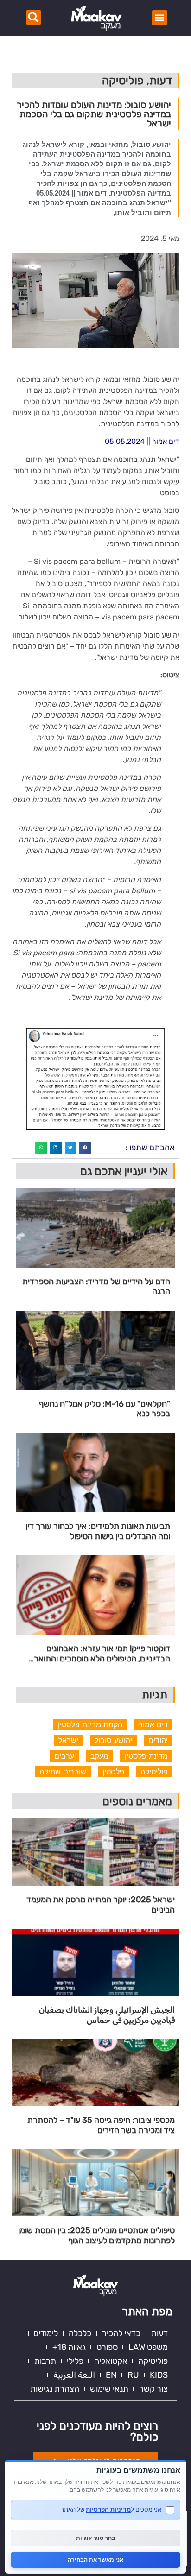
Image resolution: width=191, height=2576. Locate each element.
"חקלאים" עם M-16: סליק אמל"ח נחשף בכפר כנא (105, 1409)
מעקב (99, 1756)
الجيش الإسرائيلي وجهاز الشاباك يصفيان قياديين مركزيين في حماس (107, 2015)
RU (133, 2375)
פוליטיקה (154, 1772)
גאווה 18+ (69, 2347)
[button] (160, 18)
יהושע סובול (113, 1740)
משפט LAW (148, 2347)
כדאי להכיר (121, 2333)
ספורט (107, 2347)
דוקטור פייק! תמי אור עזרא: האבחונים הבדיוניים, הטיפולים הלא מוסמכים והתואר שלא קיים (102, 1654)
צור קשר (153, 2389)
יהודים (158, 1740)
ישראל (68, 1740)
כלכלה (80, 2333)
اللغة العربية (74, 2375)
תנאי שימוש (109, 2389)
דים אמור (153, 1724)
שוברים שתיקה (63, 1772)
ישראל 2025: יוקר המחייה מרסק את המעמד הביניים (101, 1905)
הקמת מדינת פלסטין (90, 1724)
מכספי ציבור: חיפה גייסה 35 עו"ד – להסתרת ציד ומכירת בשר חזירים (101, 2125)
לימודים (46, 2333)
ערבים (64, 1756)
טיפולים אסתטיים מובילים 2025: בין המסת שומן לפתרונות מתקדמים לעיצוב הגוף (96, 2236)
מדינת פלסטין (146, 1756)
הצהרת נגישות (55, 2389)
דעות (159, 2333)
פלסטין (113, 1772)
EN (111, 2375)
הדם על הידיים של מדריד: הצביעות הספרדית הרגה (96, 1287)
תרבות (45, 2361)
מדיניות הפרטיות (108, 2509)
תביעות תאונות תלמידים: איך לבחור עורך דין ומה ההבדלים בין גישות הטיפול (98, 1531)
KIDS (159, 2375)
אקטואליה (111, 2361)
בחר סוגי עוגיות (96, 2538)
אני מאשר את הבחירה (95, 2560)
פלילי (75, 2361)
